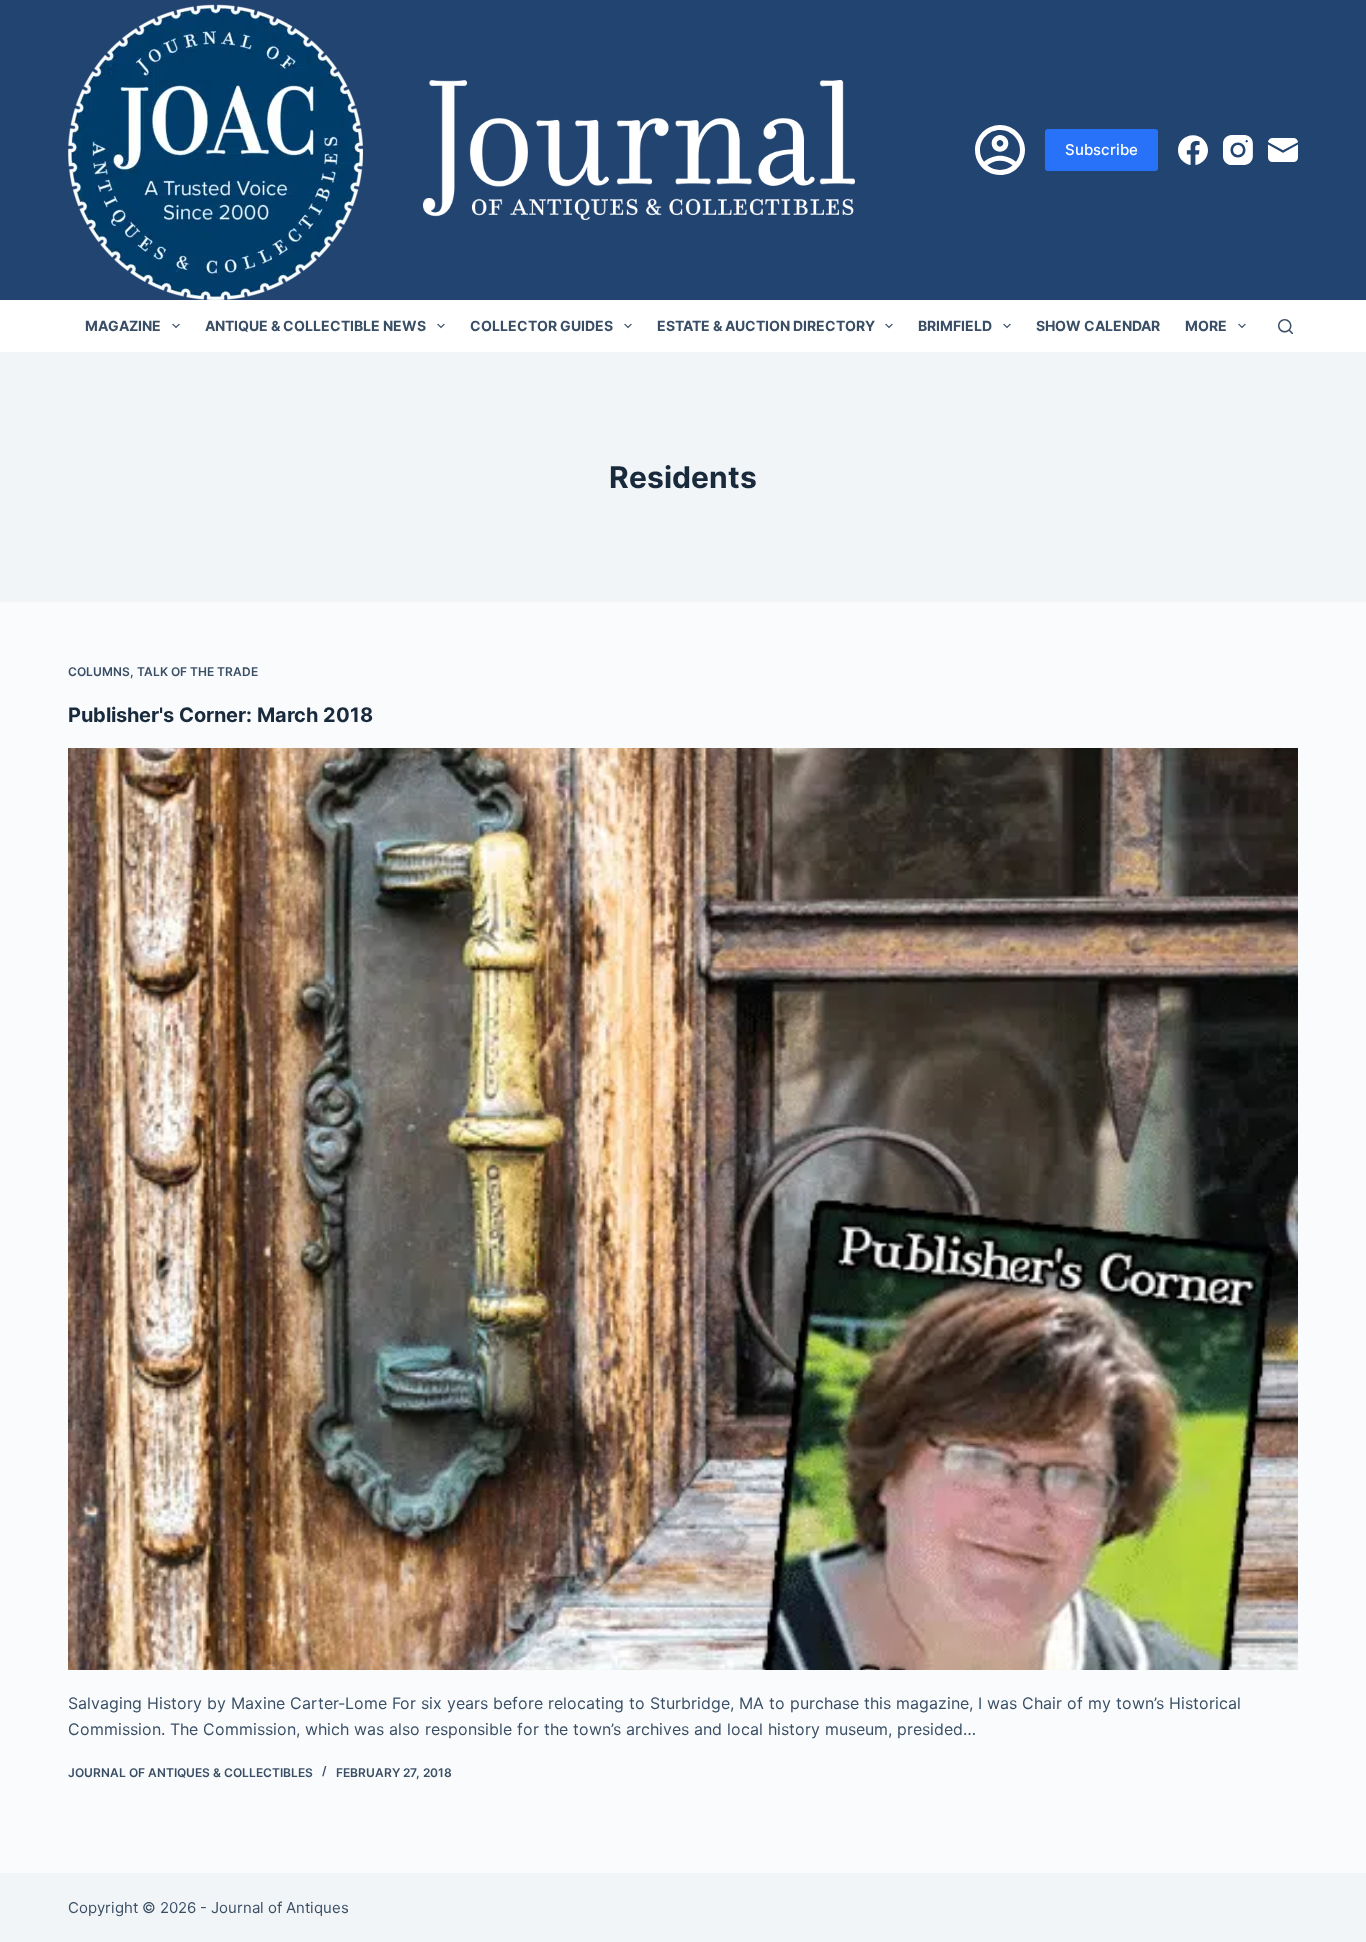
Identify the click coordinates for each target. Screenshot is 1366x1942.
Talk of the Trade (197, 671)
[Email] (1283, 150)
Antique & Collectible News (315, 325)
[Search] (1285, 326)
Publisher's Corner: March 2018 (220, 715)
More (1206, 325)
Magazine (123, 325)
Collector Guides (541, 325)
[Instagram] (1238, 150)
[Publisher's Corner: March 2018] (682, 1209)
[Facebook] (1193, 150)
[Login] (1000, 150)
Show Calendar (1098, 325)
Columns (99, 671)
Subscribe (1101, 149)
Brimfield (955, 325)
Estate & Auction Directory (766, 325)
